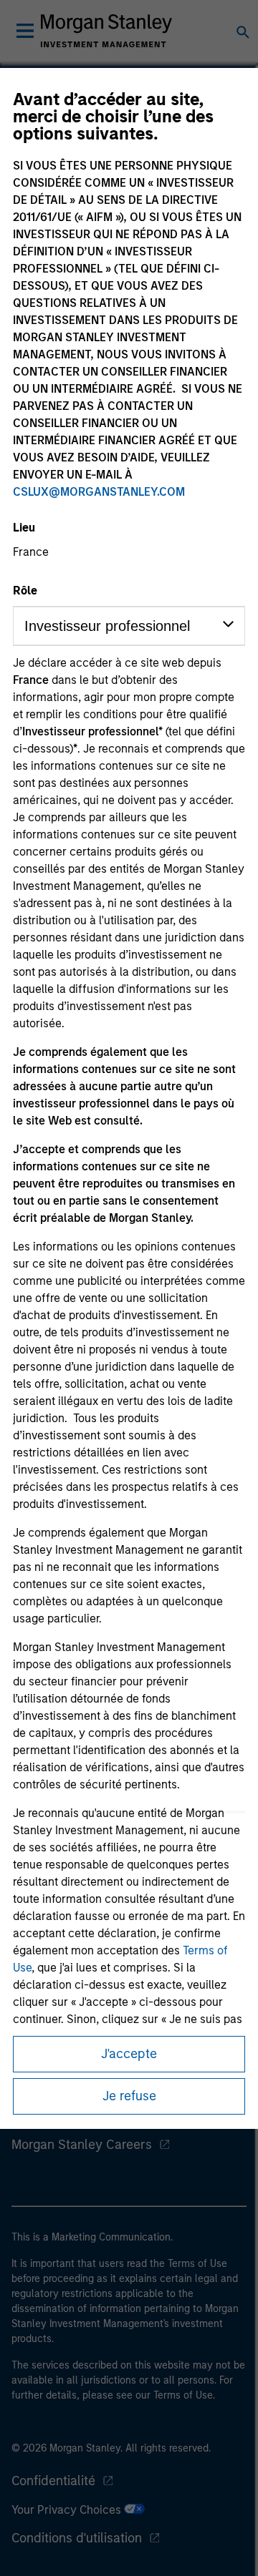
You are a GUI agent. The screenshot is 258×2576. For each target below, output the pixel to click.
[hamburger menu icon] (25, 31)
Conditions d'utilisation (77, 2538)
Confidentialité (53, 2481)
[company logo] (106, 31)
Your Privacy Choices (68, 2510)
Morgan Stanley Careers (82, 2145)
